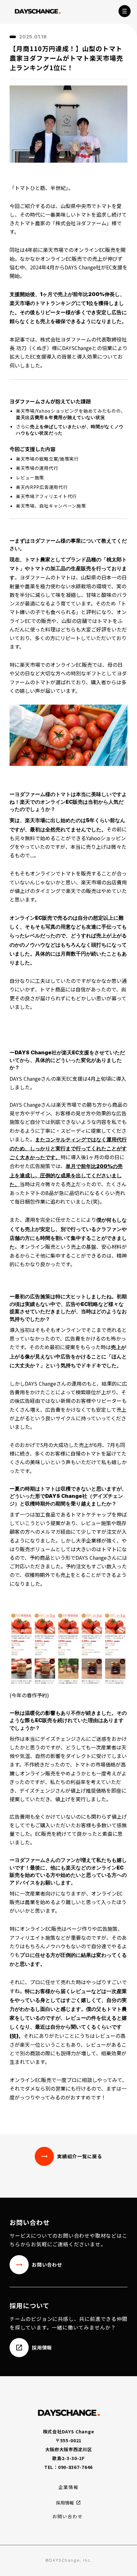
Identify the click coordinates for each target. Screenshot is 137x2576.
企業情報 (68, 2487)
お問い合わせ (68, 2516)
